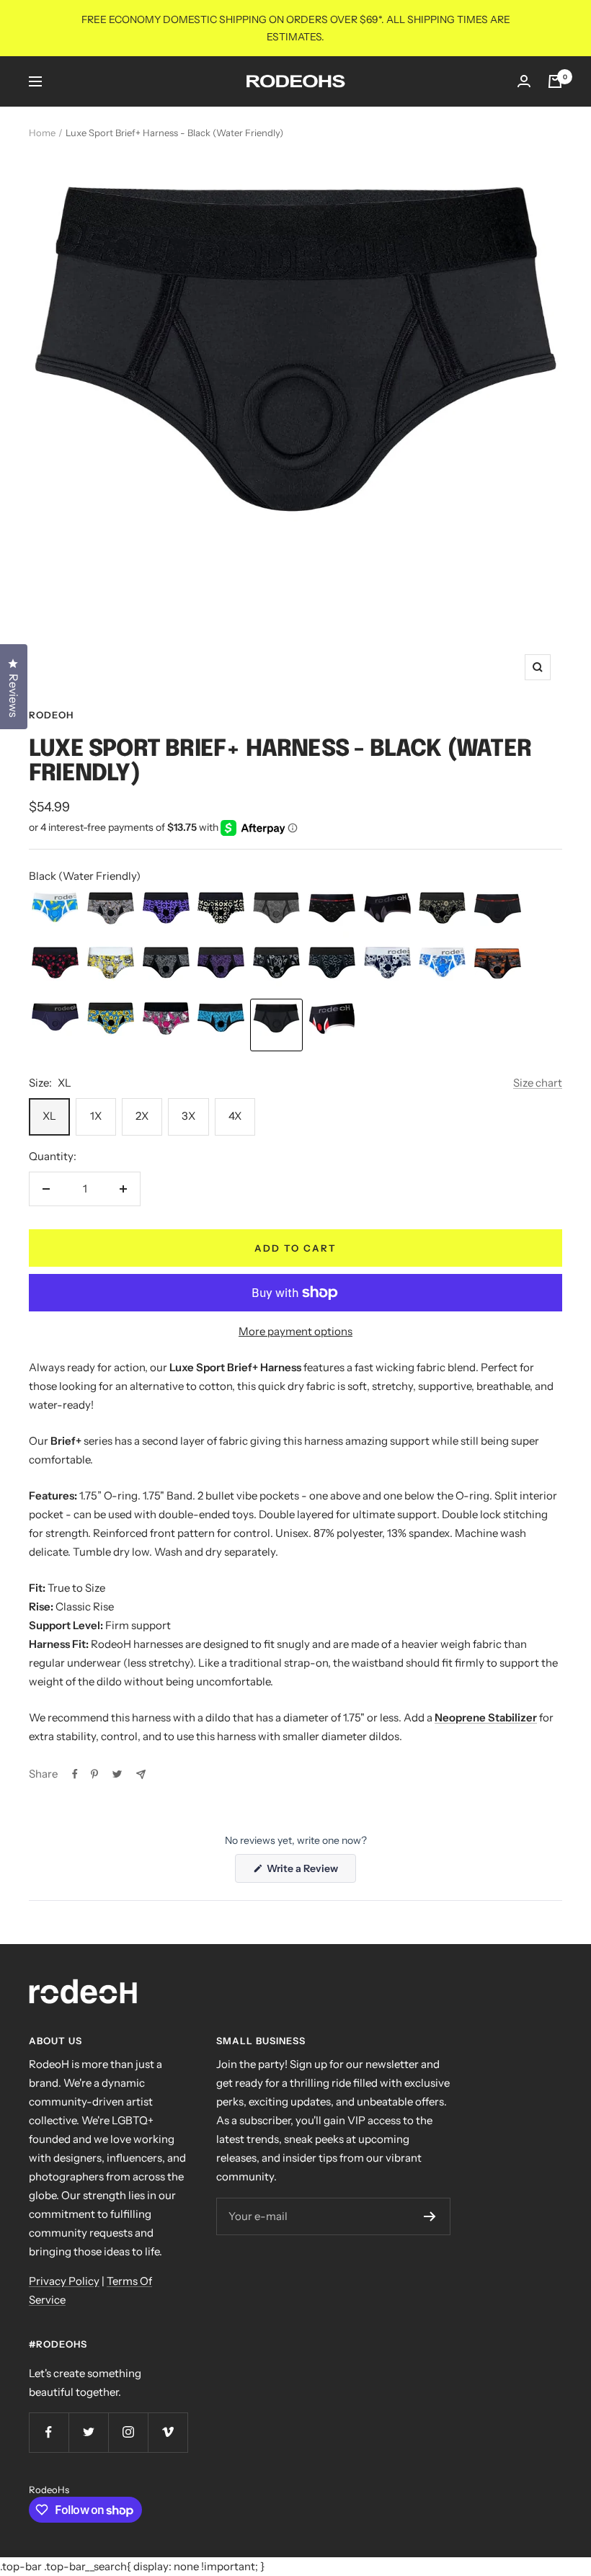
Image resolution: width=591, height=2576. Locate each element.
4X (235, 1116)
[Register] (430, 2216)
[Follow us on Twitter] (88, 2432)
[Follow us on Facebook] (49, 2432)
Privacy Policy (64, 2281)
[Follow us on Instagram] (128, 2432)
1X (96, 1116)
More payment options (295, 1331)
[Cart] (555, 81)
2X (142, 1116)
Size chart (538, 1083)
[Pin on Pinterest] (94, 1774)
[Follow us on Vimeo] (168, 2432)
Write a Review (310, 1872)
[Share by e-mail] (141, 1774)
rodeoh (51, 715)
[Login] (524, 81)
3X (188, 1116)
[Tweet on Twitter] (117, 1774)
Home (42, 133)
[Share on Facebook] (75, 1774)
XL (49, 1116)
